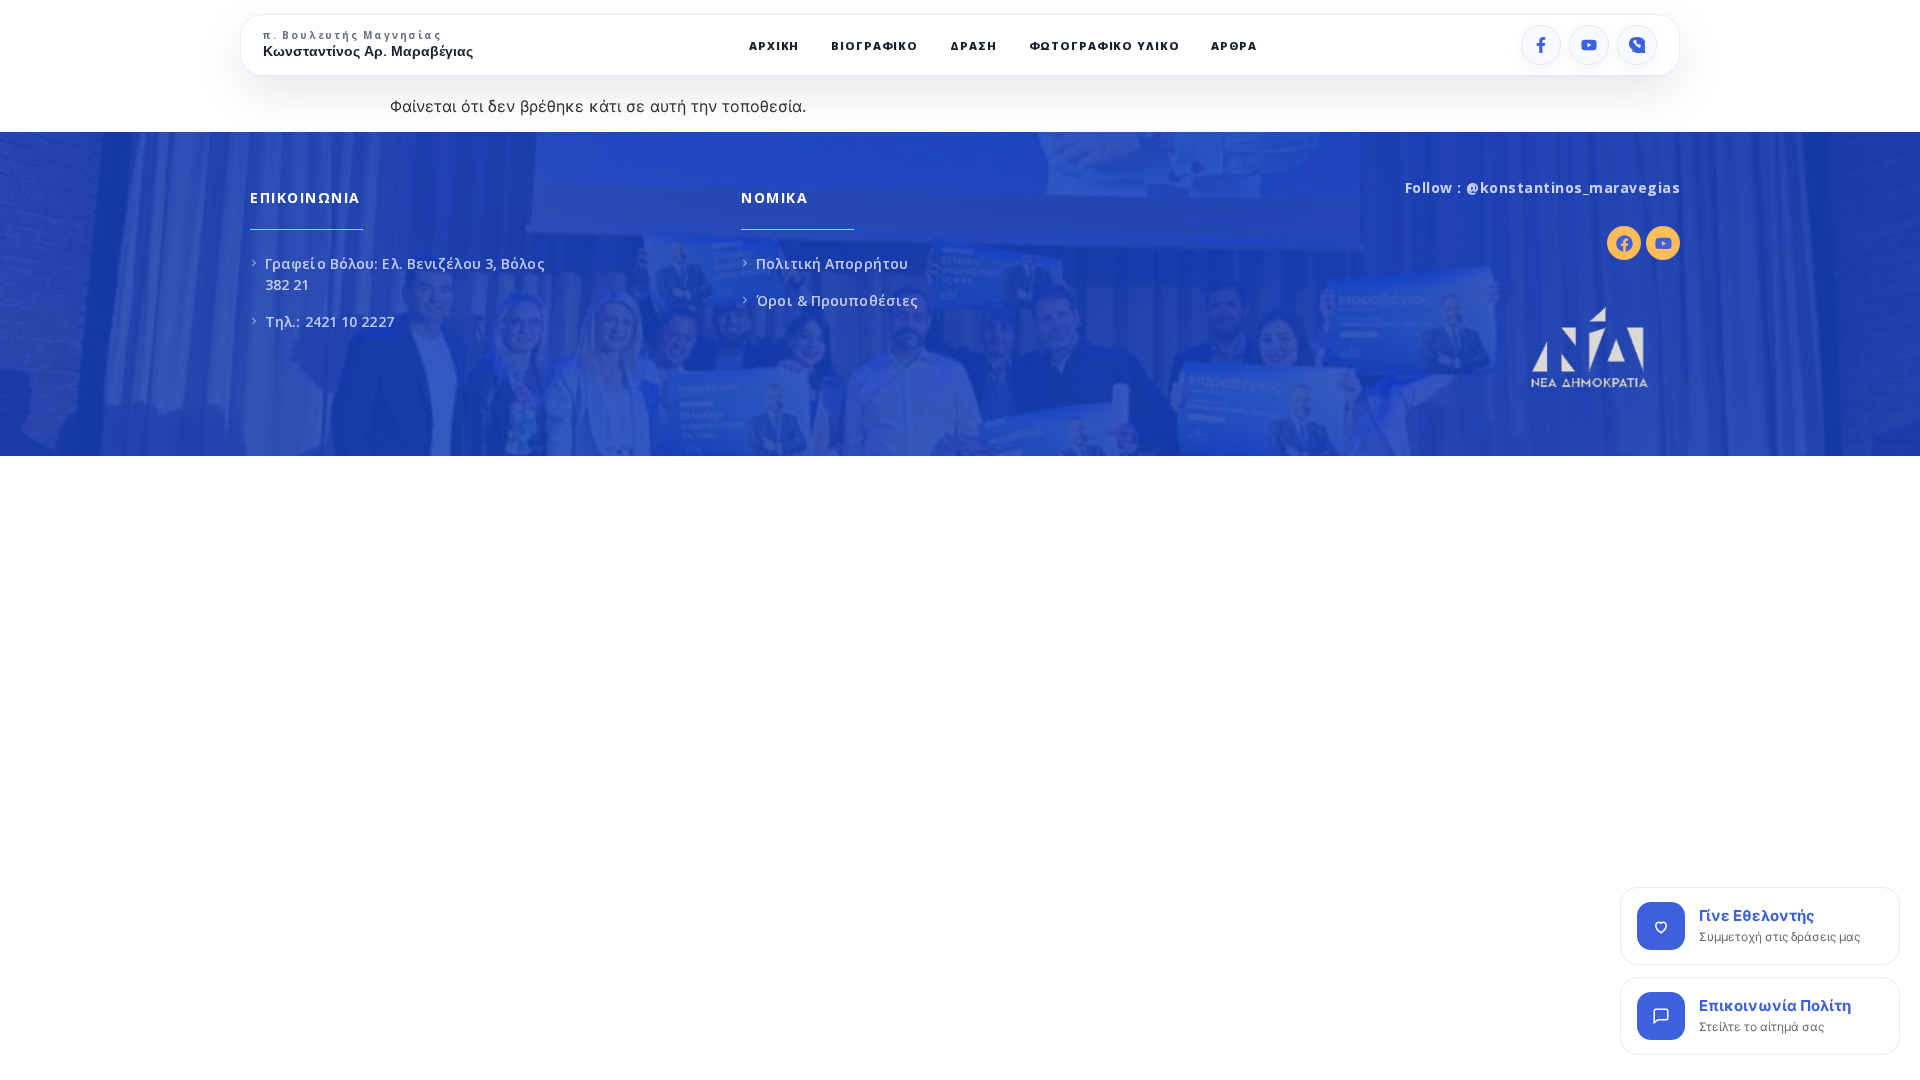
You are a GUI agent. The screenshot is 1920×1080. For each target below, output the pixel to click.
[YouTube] (1589, 45)
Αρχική (774, 45)
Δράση (973, 45)
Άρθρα (1233, 45)
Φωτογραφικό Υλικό (1104, 45)
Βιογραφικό (874, 45)
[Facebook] (1541, 45)
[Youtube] (1663, 243)
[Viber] (1637, 45)
